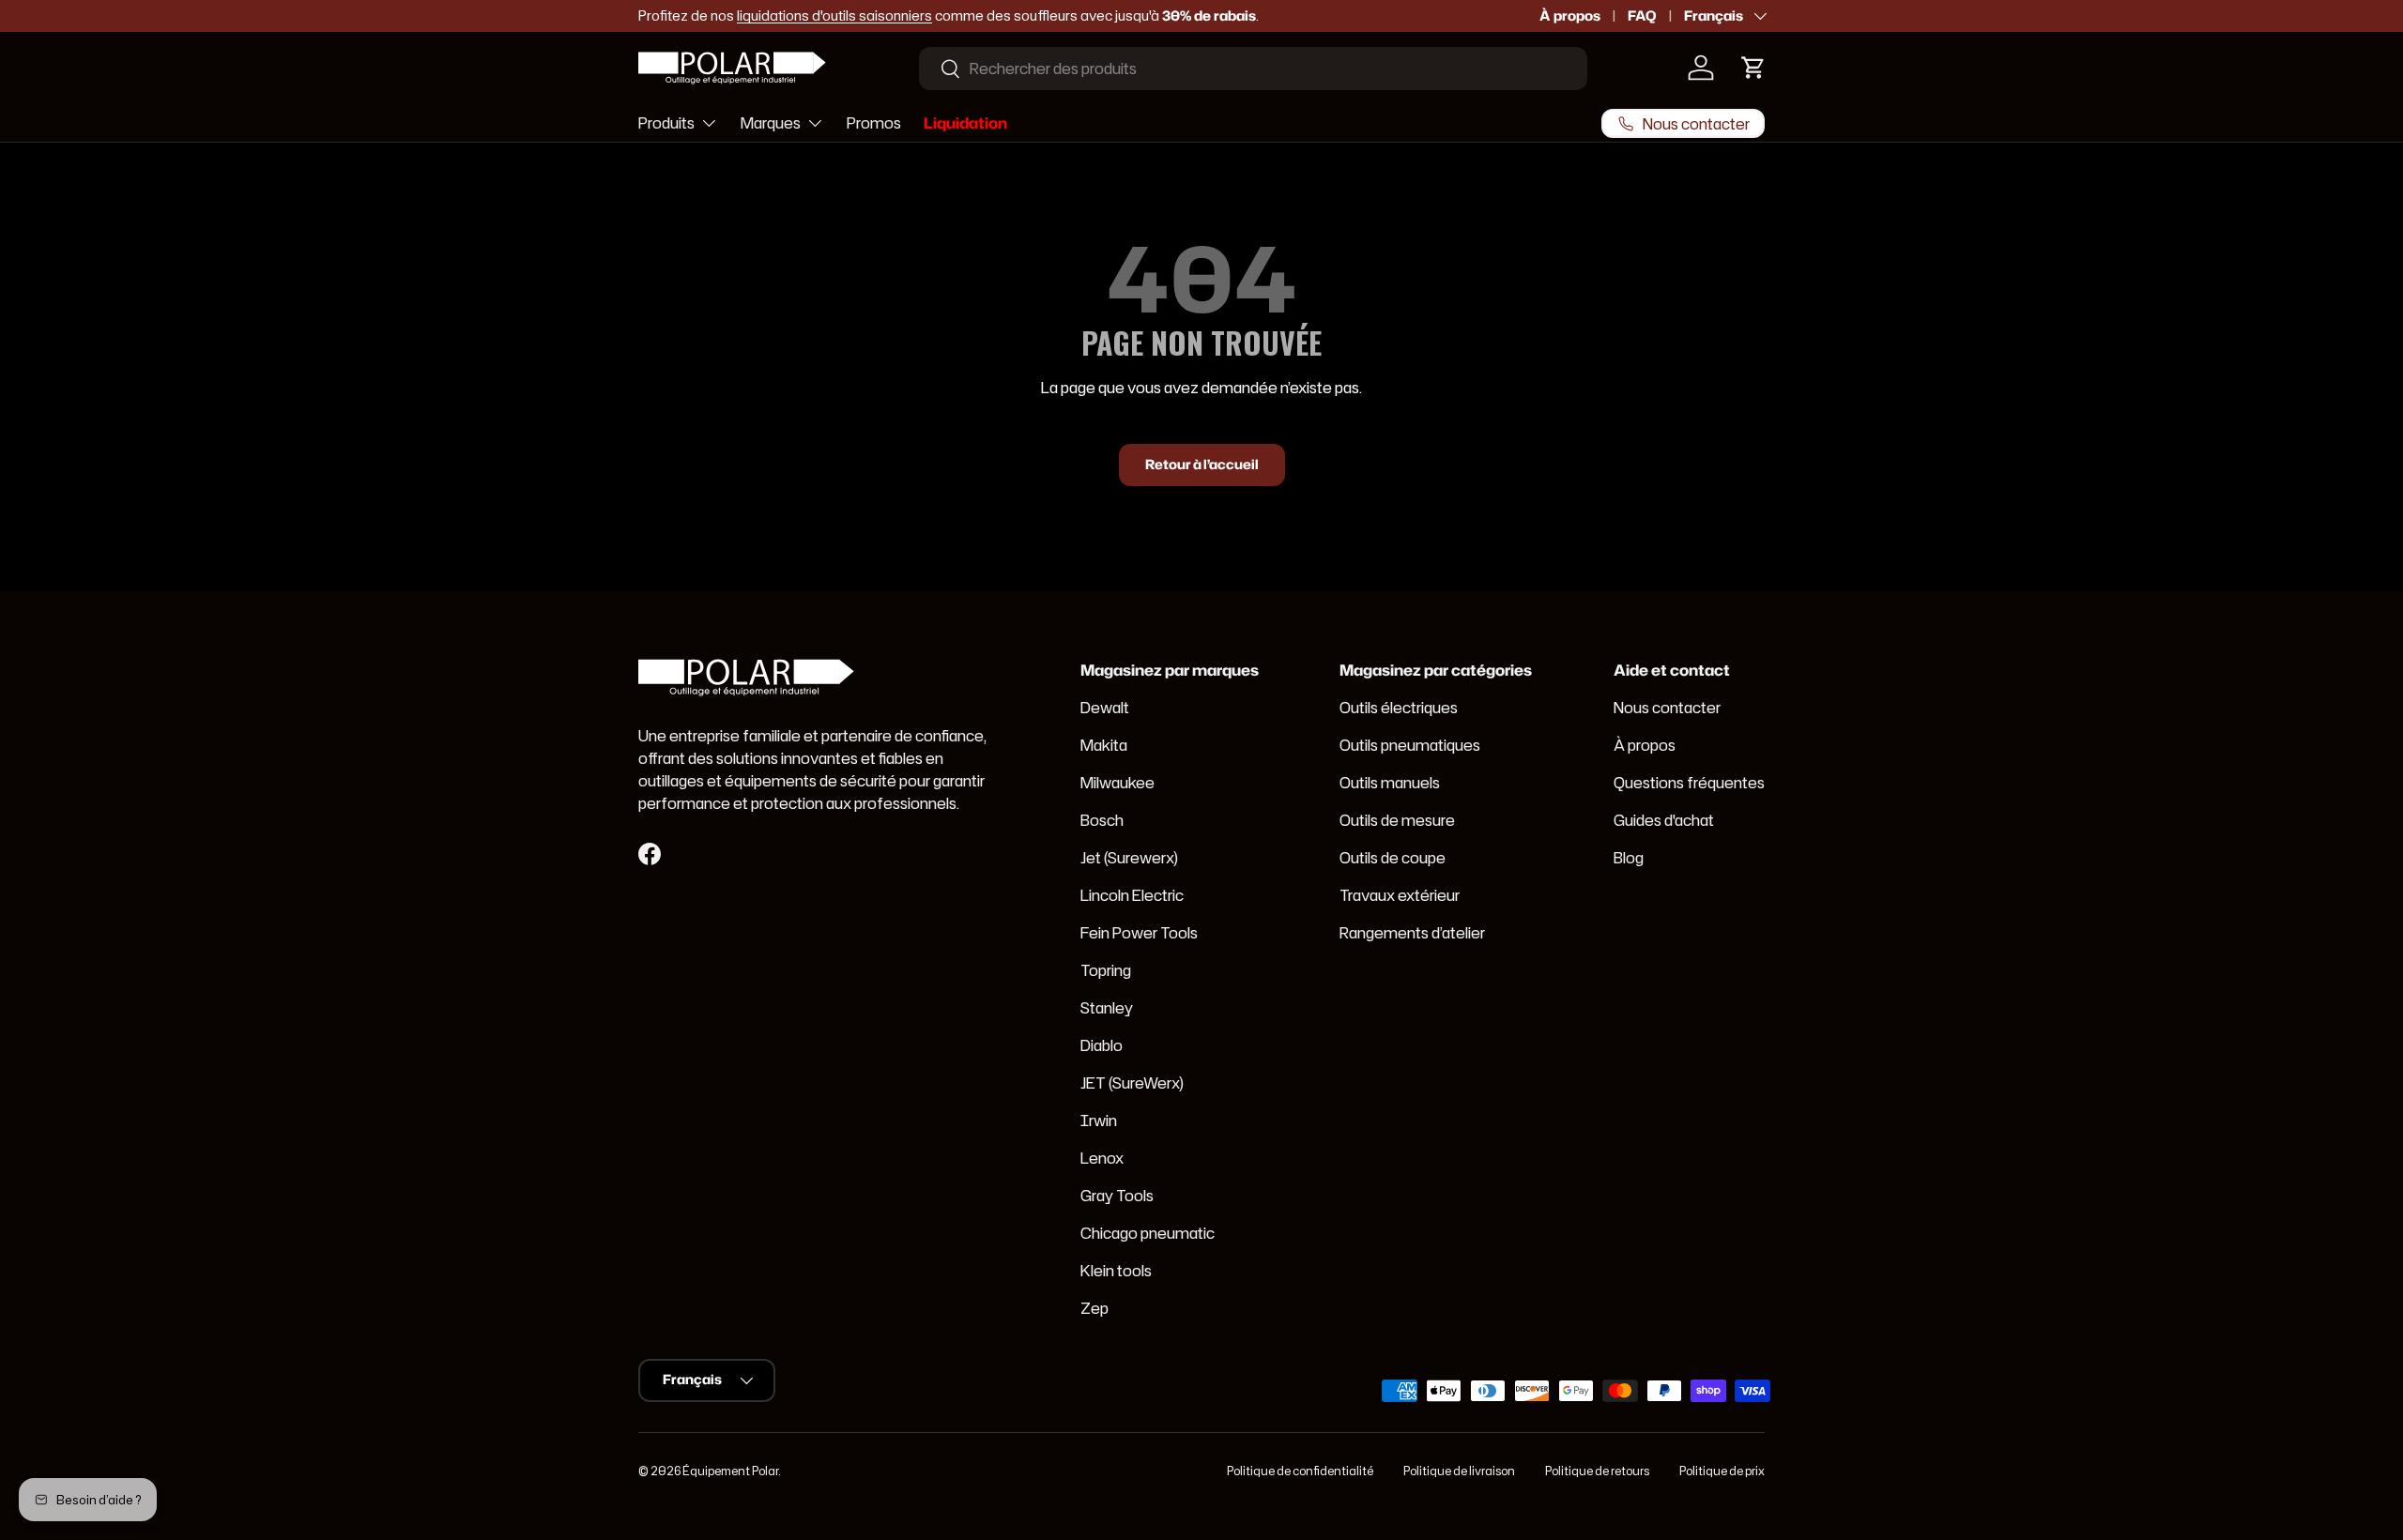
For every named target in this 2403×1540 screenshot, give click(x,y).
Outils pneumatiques (1410, 745)
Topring (1106, 970)
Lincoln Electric (1132, 895)
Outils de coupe (1393, 858)
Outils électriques (1399, 708)
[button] (1753, 68)
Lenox (1102, 1158)
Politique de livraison (1459, 1471)
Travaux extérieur (1400, 895)
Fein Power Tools (1139, 933)
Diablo (1102, 1045)
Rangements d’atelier (1412, 933)
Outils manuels (1390, 783)
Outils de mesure (1397, 820)
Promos (874, 122)
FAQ (1642, 15)
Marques (771, 122)
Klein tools (1116, 1271)
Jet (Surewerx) (1129, 858)
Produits (666, 122)
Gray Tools (1117, 1196)
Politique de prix (1722, 1471)
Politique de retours (1597, 1471)
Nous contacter (1667, 708)
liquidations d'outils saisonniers (834, 15)
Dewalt (1105, 708)
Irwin (1099, 1121)
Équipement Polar (730, 1471)
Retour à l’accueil (1202, 465)
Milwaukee (1117, 783)
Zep (1094, 1308)
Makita (1104, 745)
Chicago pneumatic (1148, 1233)
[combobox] (1253, 69)
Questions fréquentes (1689, 783)
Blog (1629, 858)
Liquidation (965, 122)
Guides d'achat (1664, 820)
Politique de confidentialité (1300, 1471)
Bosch (1102, 820)
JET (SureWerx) (1132, 1083)
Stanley (1107, 1008)
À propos (1570, 15)
